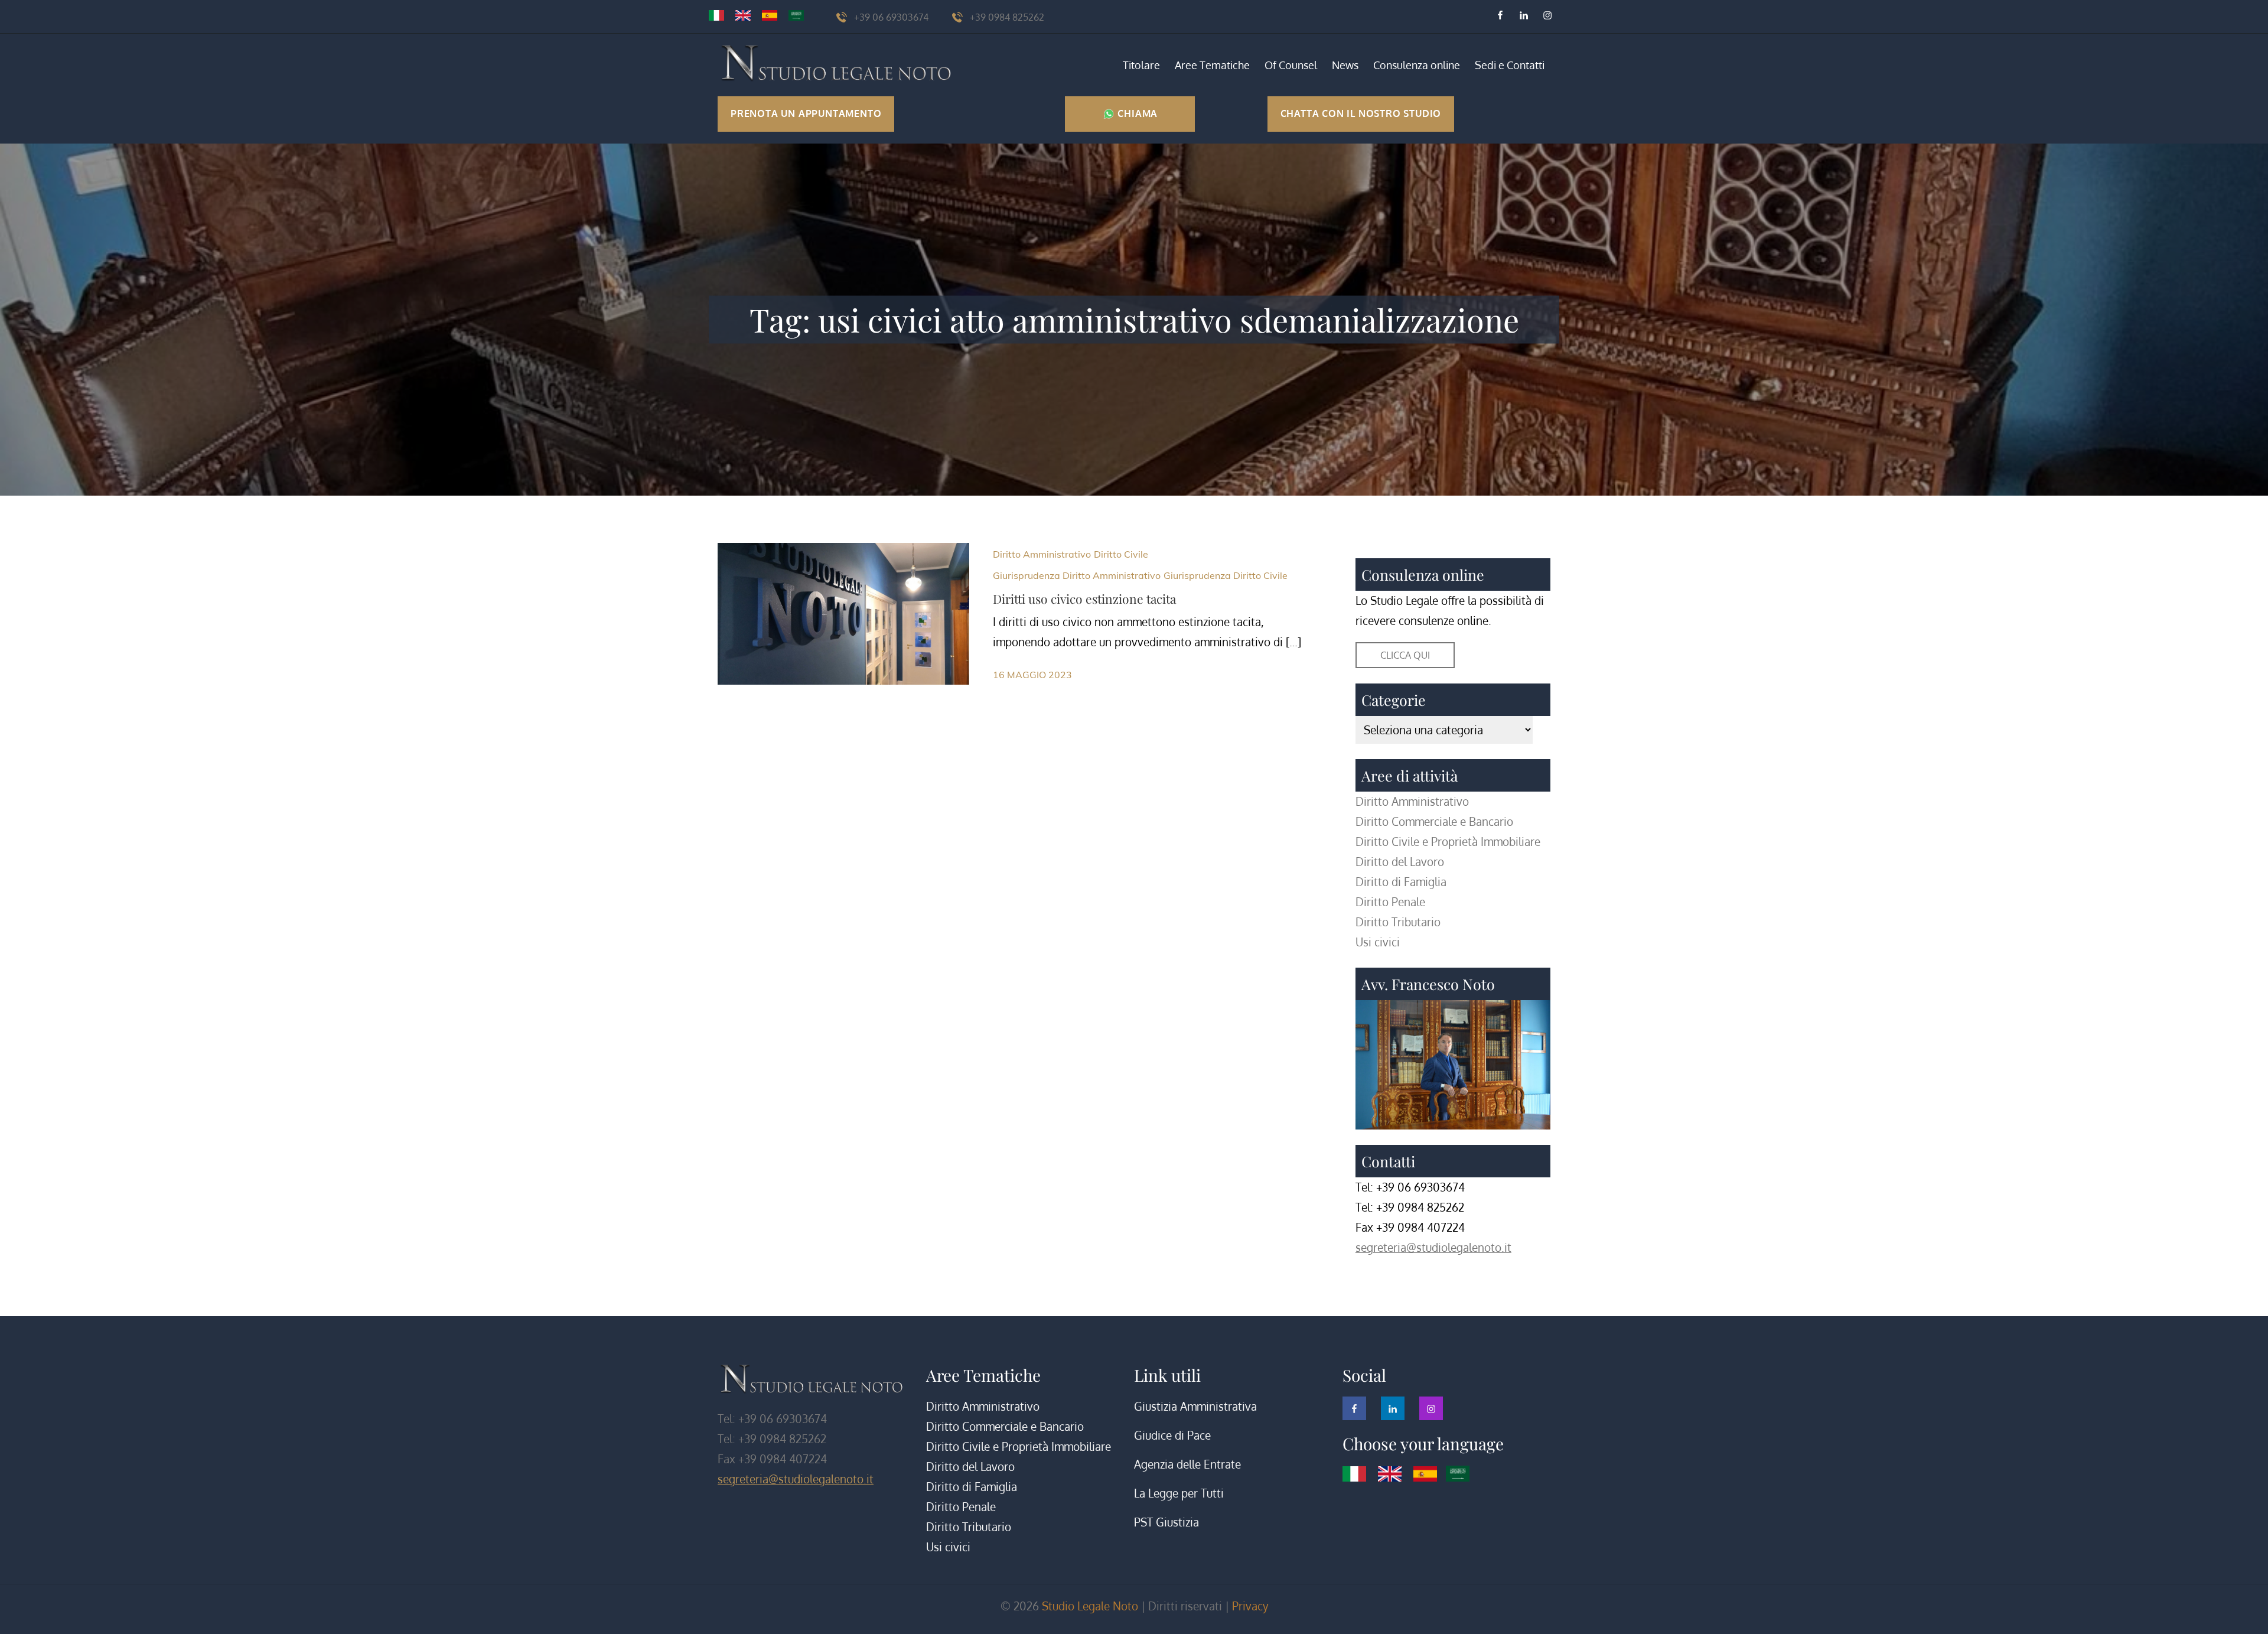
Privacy (1250, 1606)
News (1345, 65)
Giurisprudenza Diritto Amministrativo (1077, 575)
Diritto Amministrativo (1042, 554)
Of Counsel (1291, 65)
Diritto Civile (1121, 554)
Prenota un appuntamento (806, 113)
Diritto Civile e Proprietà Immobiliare (1448, 842)
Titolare (1141, 65)
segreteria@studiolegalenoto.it (1433, 1247)
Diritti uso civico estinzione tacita (1084, 598)
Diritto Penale (1390, 902)
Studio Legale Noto (1090, 1606)
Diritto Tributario (1398, 922)
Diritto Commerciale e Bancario (1434, 821)
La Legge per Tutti (1179, 1493)
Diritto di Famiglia (1401, 882)
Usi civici (1378, 942)
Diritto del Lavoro (1400, 862)
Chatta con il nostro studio (1361, 113)
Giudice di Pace (1172, 1435)
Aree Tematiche (1212, 65)
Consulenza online (1417, 65)
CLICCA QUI (1405, 655)
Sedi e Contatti (1510, 65)
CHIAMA (1137, 113)
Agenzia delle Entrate (1187, 1464)
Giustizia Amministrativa (1195, 1406)
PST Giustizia (1166, 1522)
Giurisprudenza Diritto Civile (1226, 575)
